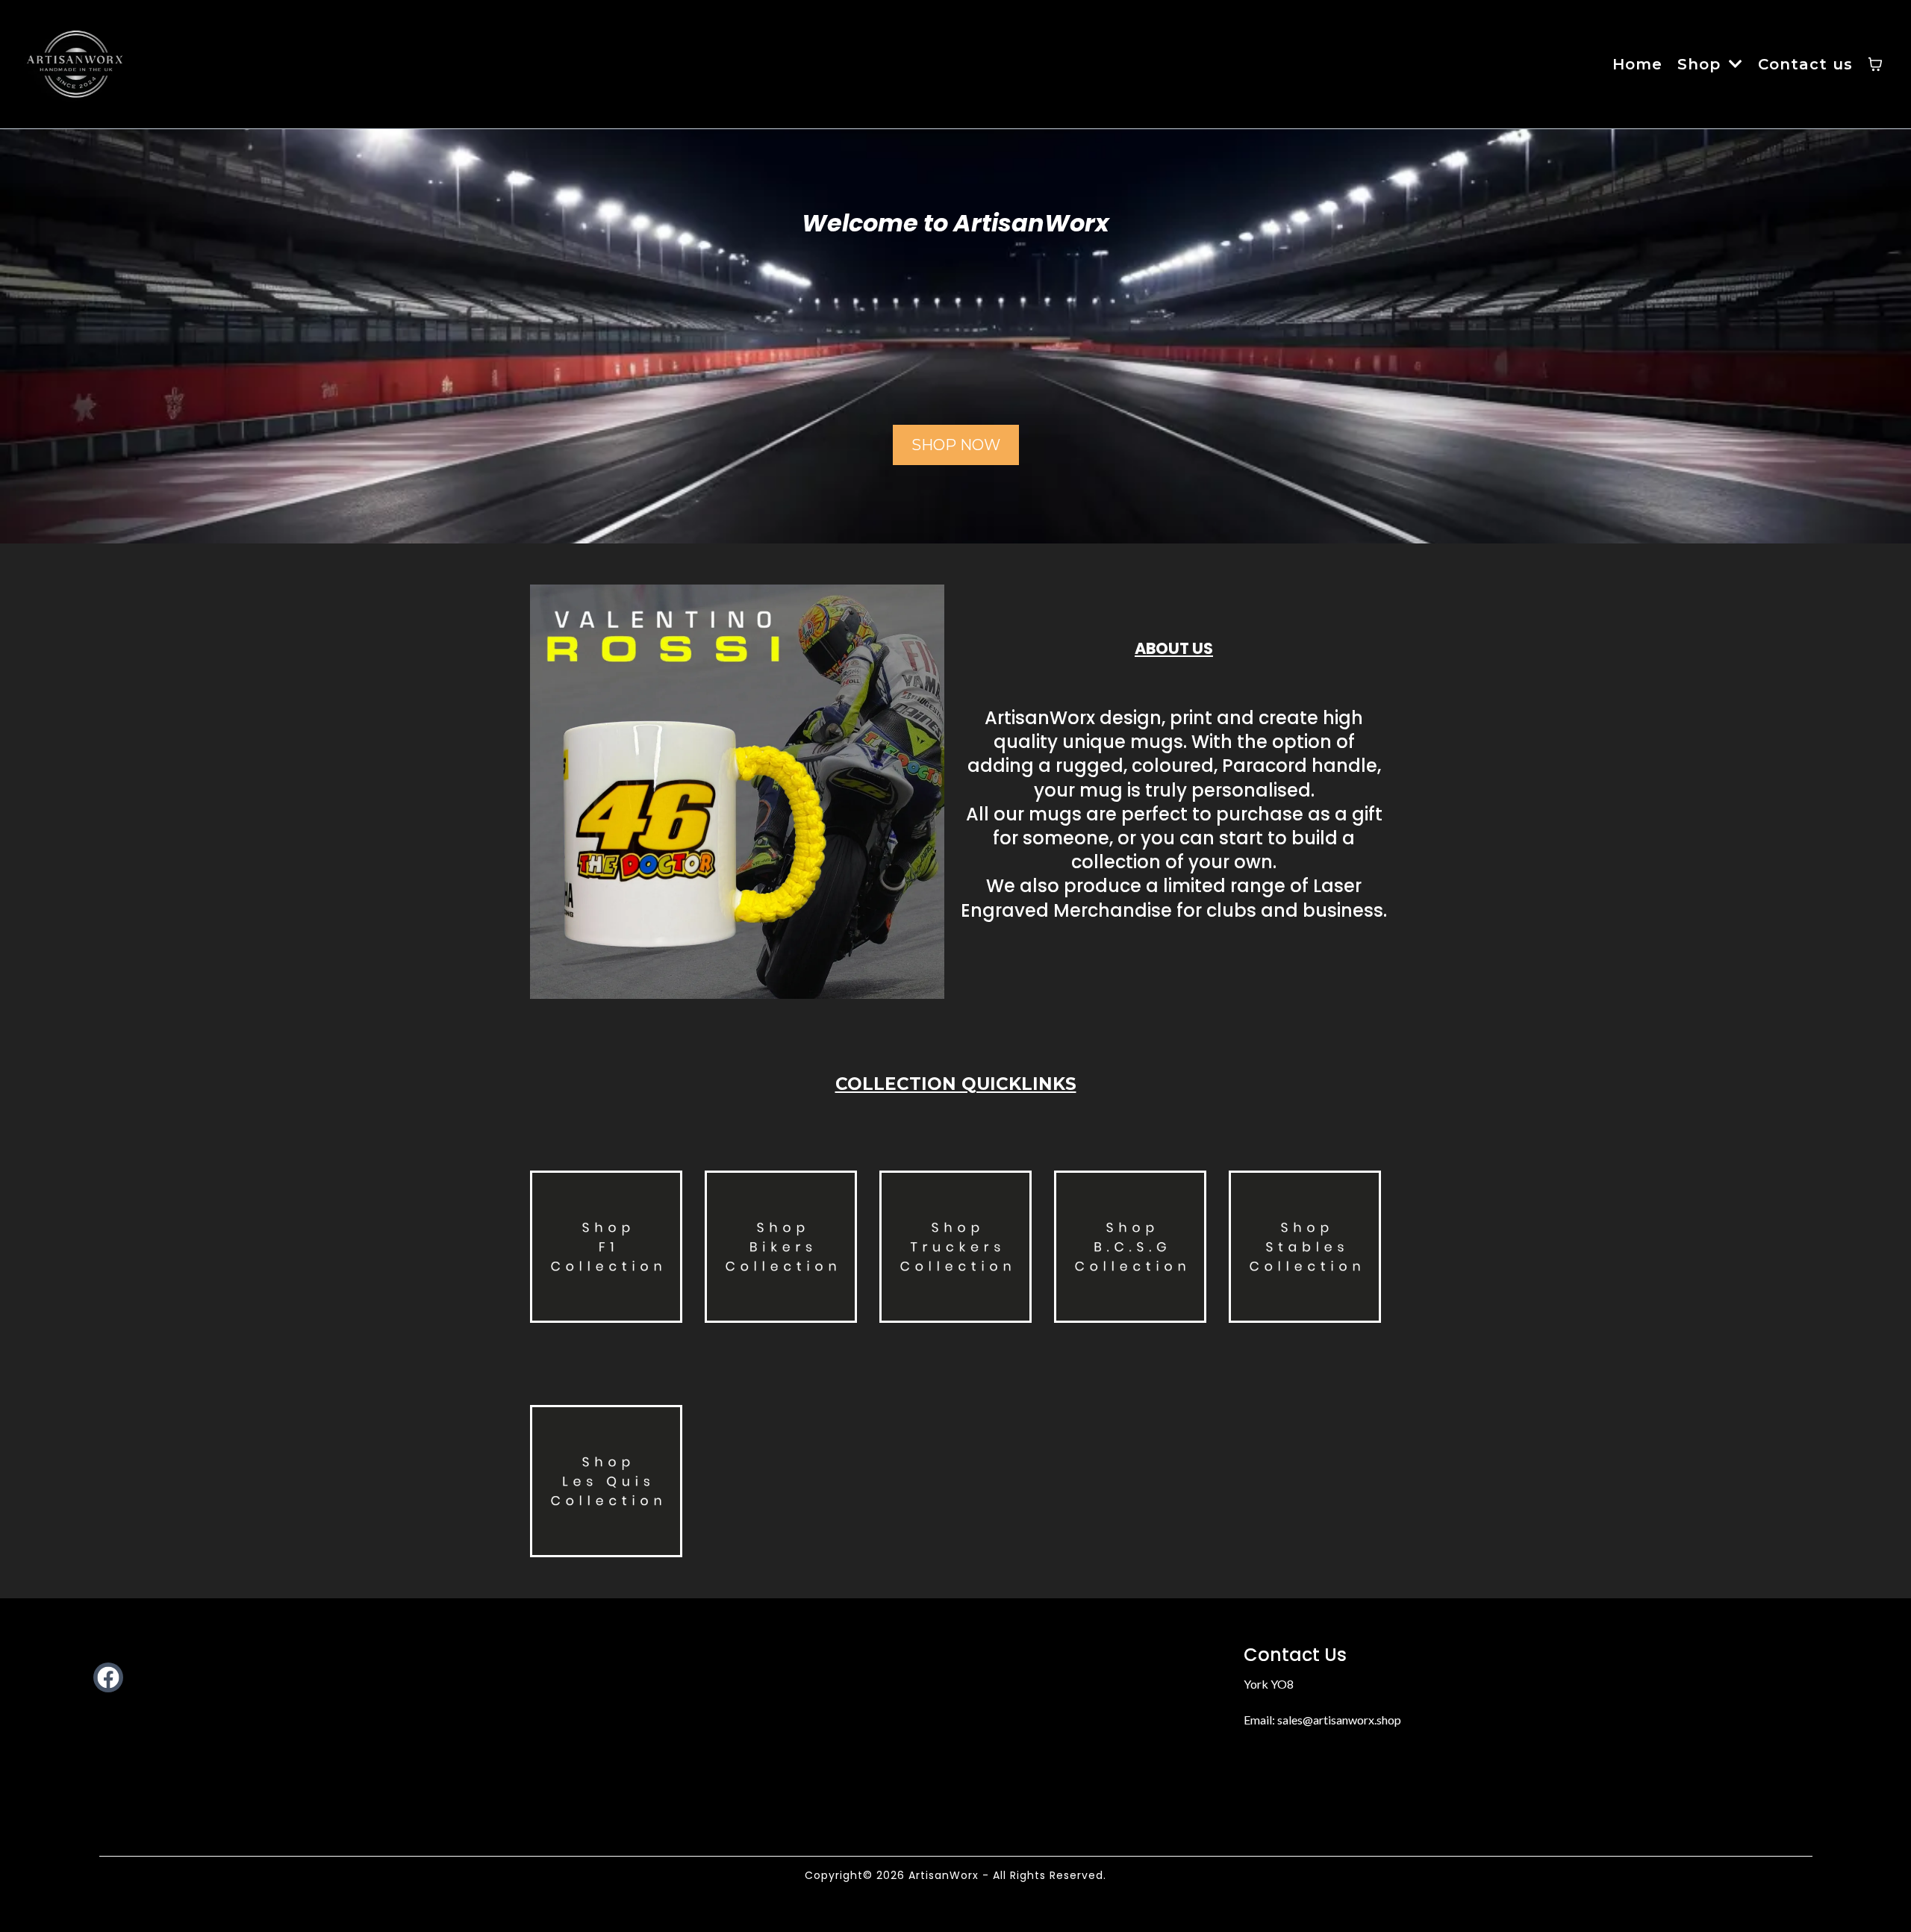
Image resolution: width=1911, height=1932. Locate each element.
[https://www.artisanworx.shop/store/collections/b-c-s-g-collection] (1130, 1247)
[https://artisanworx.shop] (76, 64)
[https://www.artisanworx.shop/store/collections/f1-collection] (606, 1247)
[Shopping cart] (1875, 64)
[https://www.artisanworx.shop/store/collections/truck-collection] (955, 1247)
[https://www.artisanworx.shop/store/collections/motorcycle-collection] (781, 1247)
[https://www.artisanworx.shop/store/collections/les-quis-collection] (606, 1481)
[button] (1734, 64)
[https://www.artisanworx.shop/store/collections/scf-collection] (1305, 1247)
